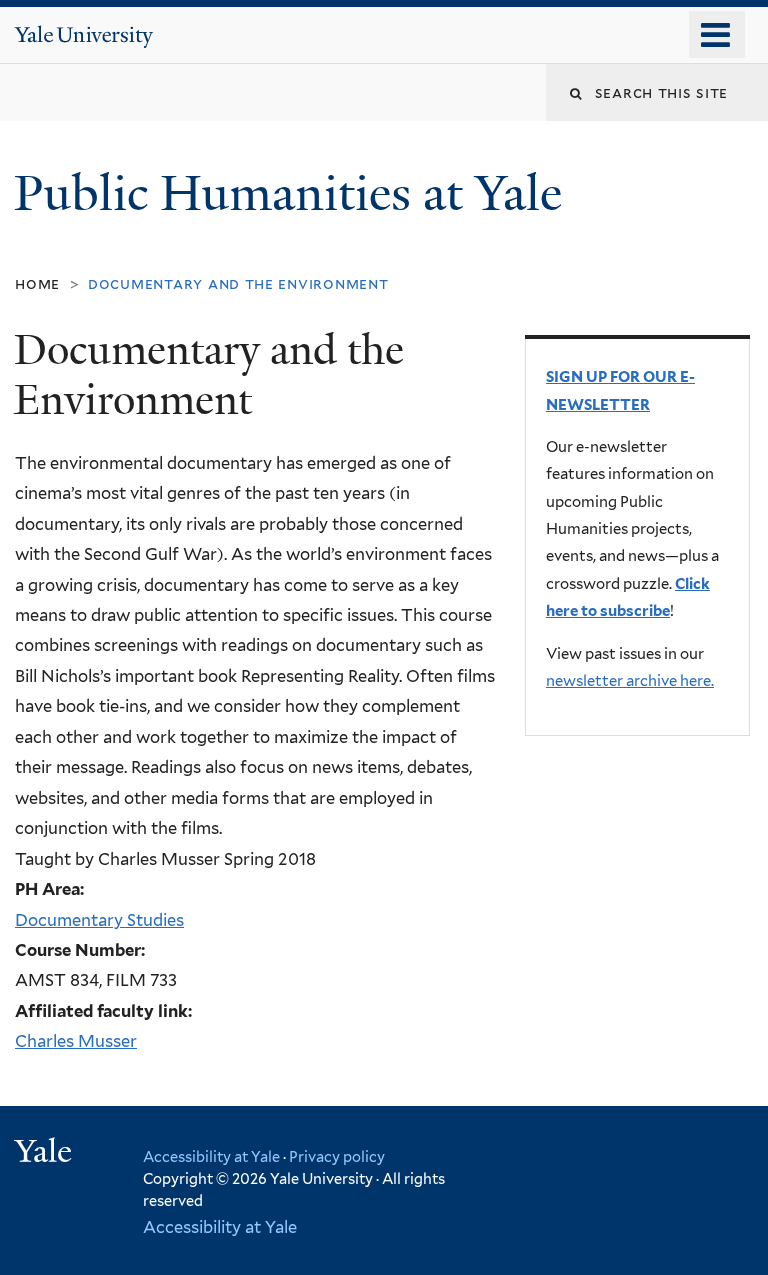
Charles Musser (76, 1041)
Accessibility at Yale (211, 1156)
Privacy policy (337, 1156)
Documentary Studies (99, 920)
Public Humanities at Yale (294, 193)
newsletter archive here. (630, 681)
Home (37, 283)
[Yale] (46, 1153)
